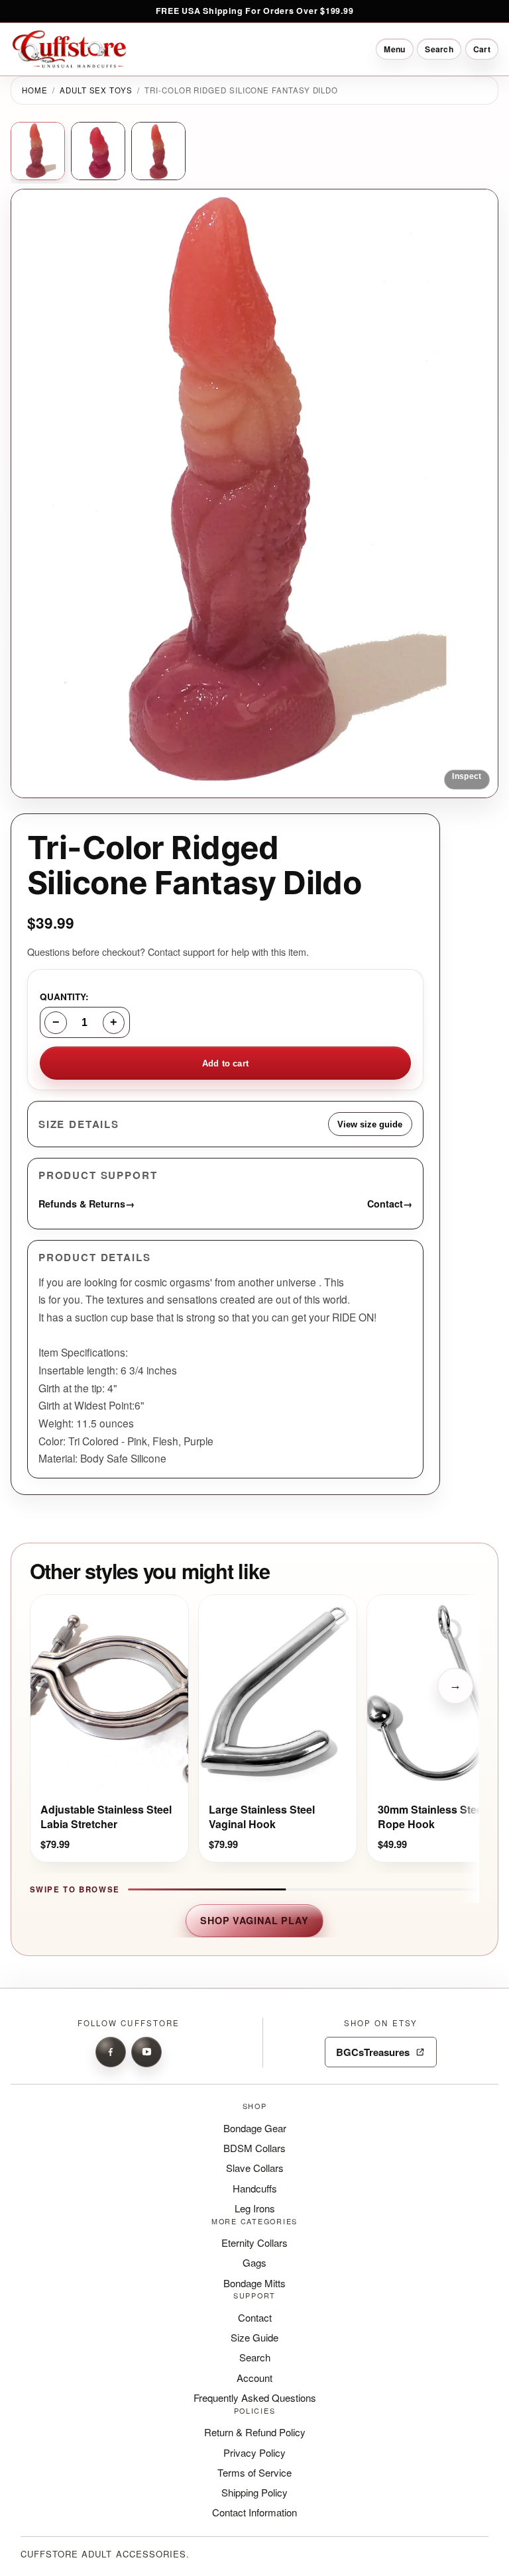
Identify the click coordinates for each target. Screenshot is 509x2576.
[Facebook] (111, 2052)
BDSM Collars (254, 2148)
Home (35, 90)
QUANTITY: (64, 997)
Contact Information (254, 2512)
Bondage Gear (255, 2128)
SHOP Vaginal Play (254, 1920)
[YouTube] (146, 2052)
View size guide (370, 1124)
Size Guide (254, 2337)
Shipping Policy (254, 2492)
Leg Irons (255, 2208)
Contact (390, 1203)
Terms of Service (254, 2472)
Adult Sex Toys (96, 90)
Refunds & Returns (86, 1203)
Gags (254, 2262)
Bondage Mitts (254, 2283)
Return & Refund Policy (255, 2432)
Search (255, 2357)
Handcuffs (255, 2188)
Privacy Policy (254, 2452)
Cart (482, 49)
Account (254, 2378)
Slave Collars (255, 2168)
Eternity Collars (254, 2242)
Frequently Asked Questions (255, 2397)
